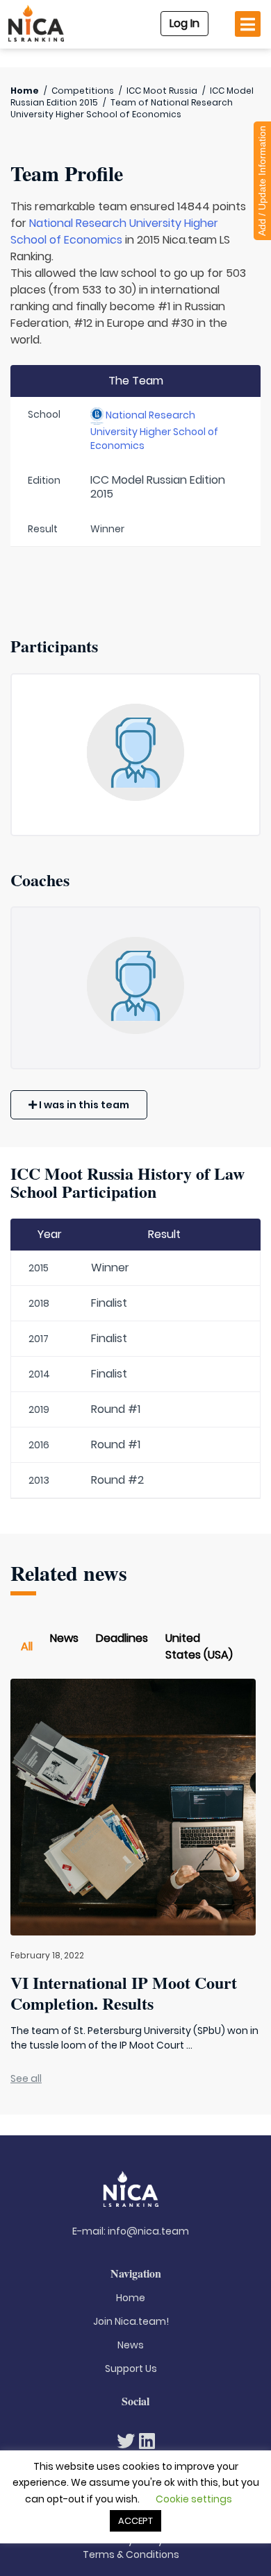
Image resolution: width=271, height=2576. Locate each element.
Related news (69, 1573)
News (64, 1638)
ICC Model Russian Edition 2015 (158, 487)
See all (26, 2078)
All (27, 1646)
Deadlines (122, 1638)
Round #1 (116, 1409)
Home (25, 91)
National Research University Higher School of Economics (114, 231)
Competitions (83, 91)
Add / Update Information (262, 181)
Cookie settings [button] (194, 2499)
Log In (184, 23)
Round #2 (117, 1480)
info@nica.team (148, 2231)
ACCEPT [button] (135, 2521)
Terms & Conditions (131, 2554)
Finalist (109, 1303)
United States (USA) (199, 1646)
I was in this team (83, 1105)
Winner (110, 1268)
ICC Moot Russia (162, 91)
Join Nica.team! (131, 2321)
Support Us (131, 2369)
